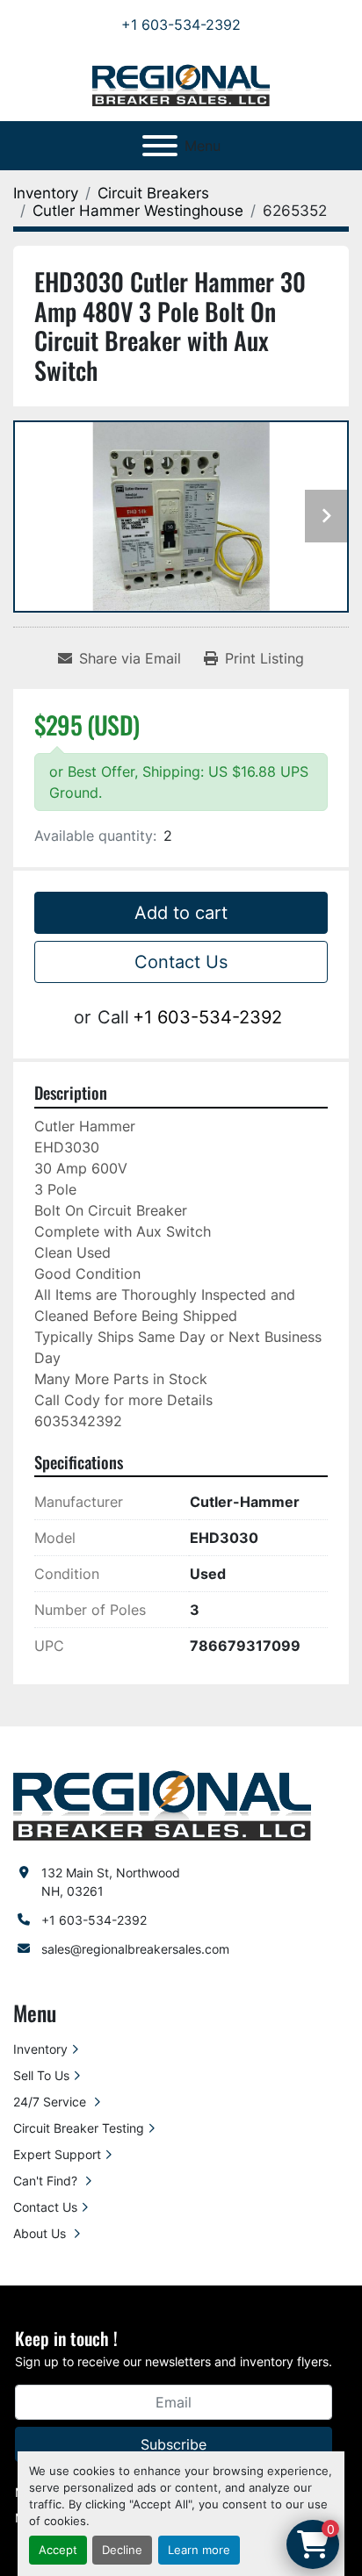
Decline (122, 2550)
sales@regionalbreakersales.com (135, 1949)
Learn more (199, 2550)
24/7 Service (51, 2102)
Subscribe (174, 2444)
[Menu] (160, 146)
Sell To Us (41, 2075)
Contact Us (181, 962)
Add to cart (181, 913)
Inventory (40, 2049)
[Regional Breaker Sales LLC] (162, 1804)
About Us (41, 2233)
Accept (58, 2550)
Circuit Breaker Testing (79, 2128)
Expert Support (57, 2154)
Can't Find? (47, 2181)
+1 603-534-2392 (181, 25)
